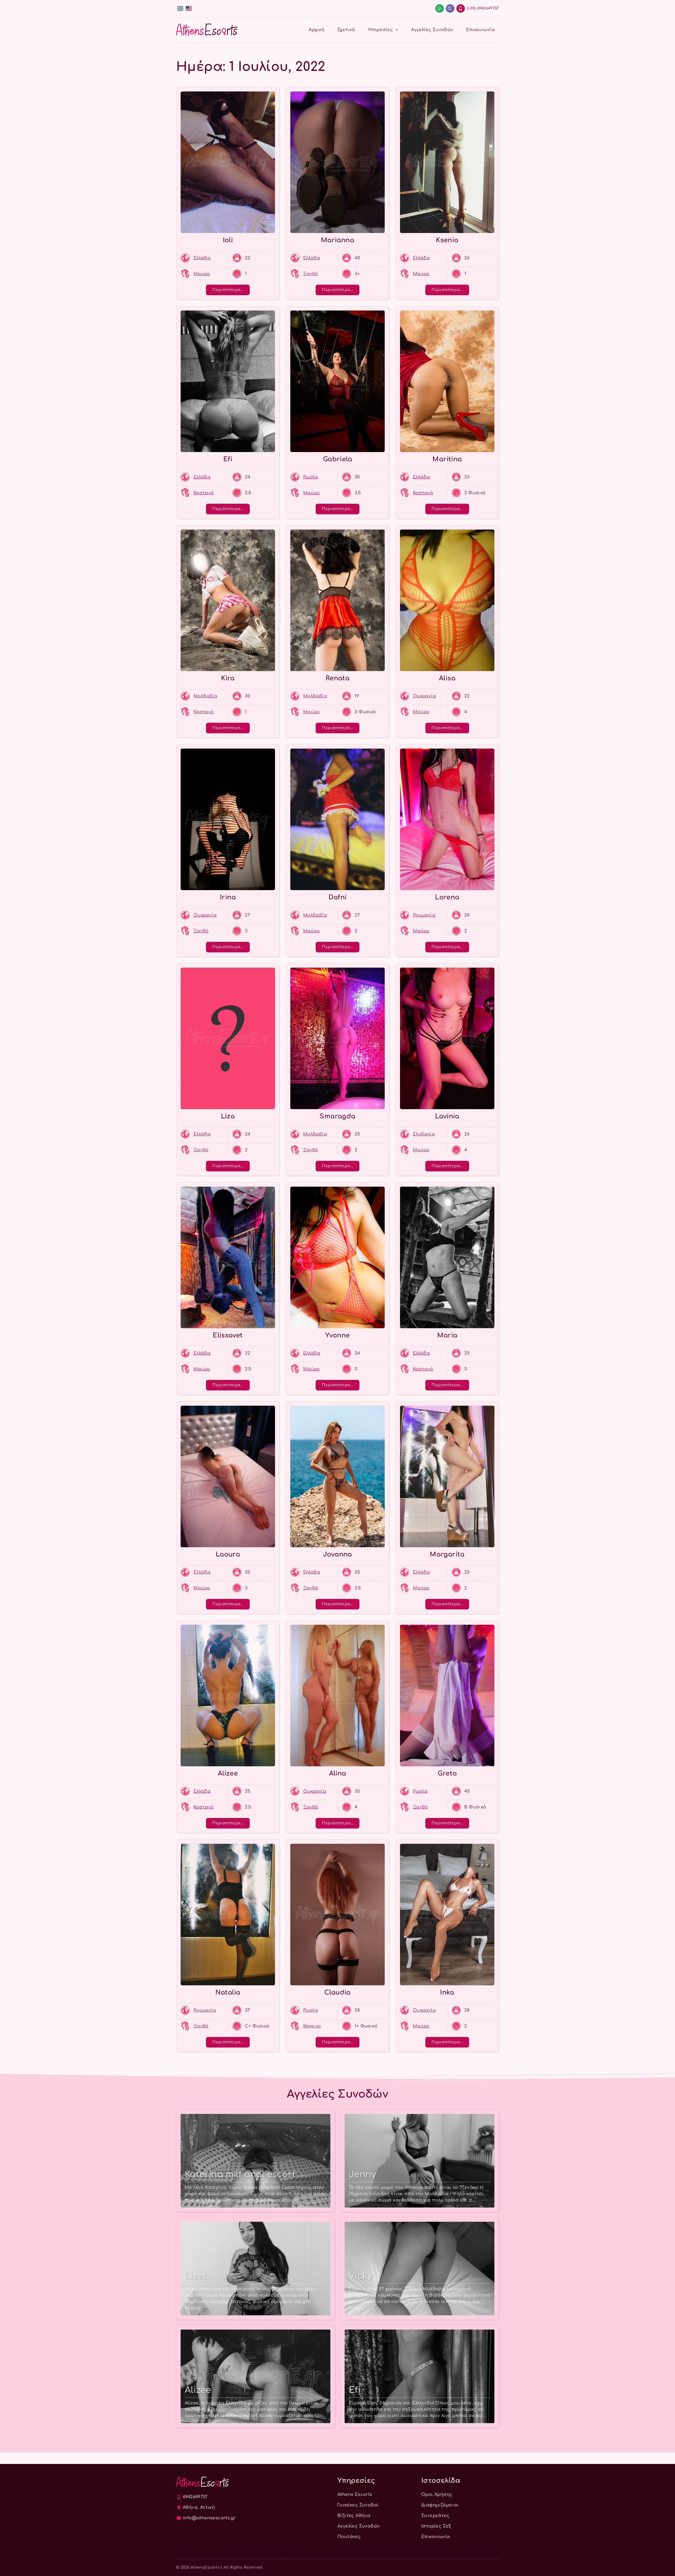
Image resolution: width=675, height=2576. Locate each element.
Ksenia (447, 240)
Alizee (228, 1774)
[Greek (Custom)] (180, 8)
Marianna (337, 240)
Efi (228, 459)
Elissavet (228, 1335)
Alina (338, 1774)
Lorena (447, 897)
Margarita (447, 1554)
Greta (447, 1774)
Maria (447, 1335)
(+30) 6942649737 (483, 8)
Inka (447, 1993)
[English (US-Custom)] (189, 8)
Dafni (338, 897)
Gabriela (337, 459)
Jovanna (337, 1554)
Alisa (447, 678)
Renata (337, 678)
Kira (228, 678)
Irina (228, 897)
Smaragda (337, 1116)
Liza (228, 1116)
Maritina (447, 459)
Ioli (228, 240)
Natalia (228, 1993)
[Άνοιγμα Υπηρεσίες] (397, 30)
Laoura (228, 1554)
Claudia (337, 1993)
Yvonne (337, 1335)
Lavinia (447, 1116)
